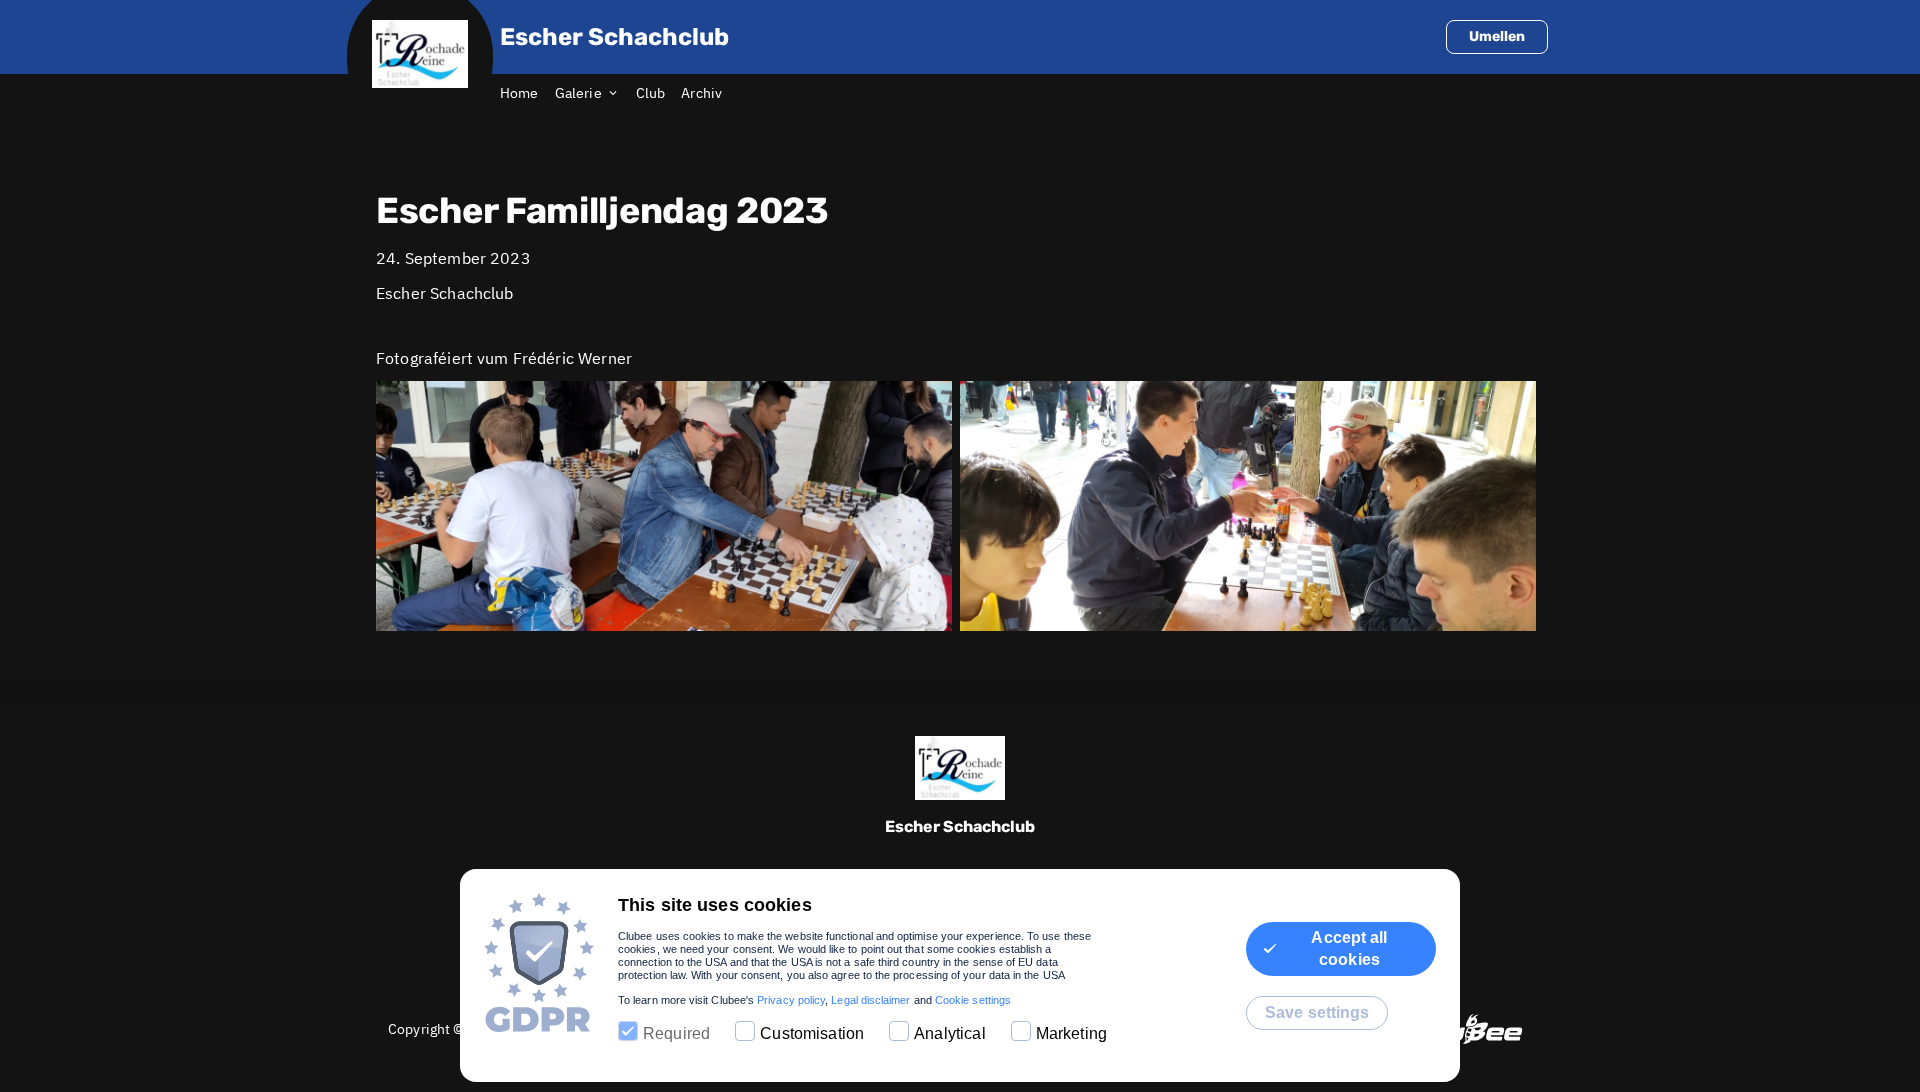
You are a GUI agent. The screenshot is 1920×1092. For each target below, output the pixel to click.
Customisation (812, 1033)
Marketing (1071, 1033)
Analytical (950, 1033)
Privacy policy (791, 1000)
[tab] (527, 94)
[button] (664, 506)
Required (676, 1033)
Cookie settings (973, 1000)
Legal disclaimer (870, 1000)
